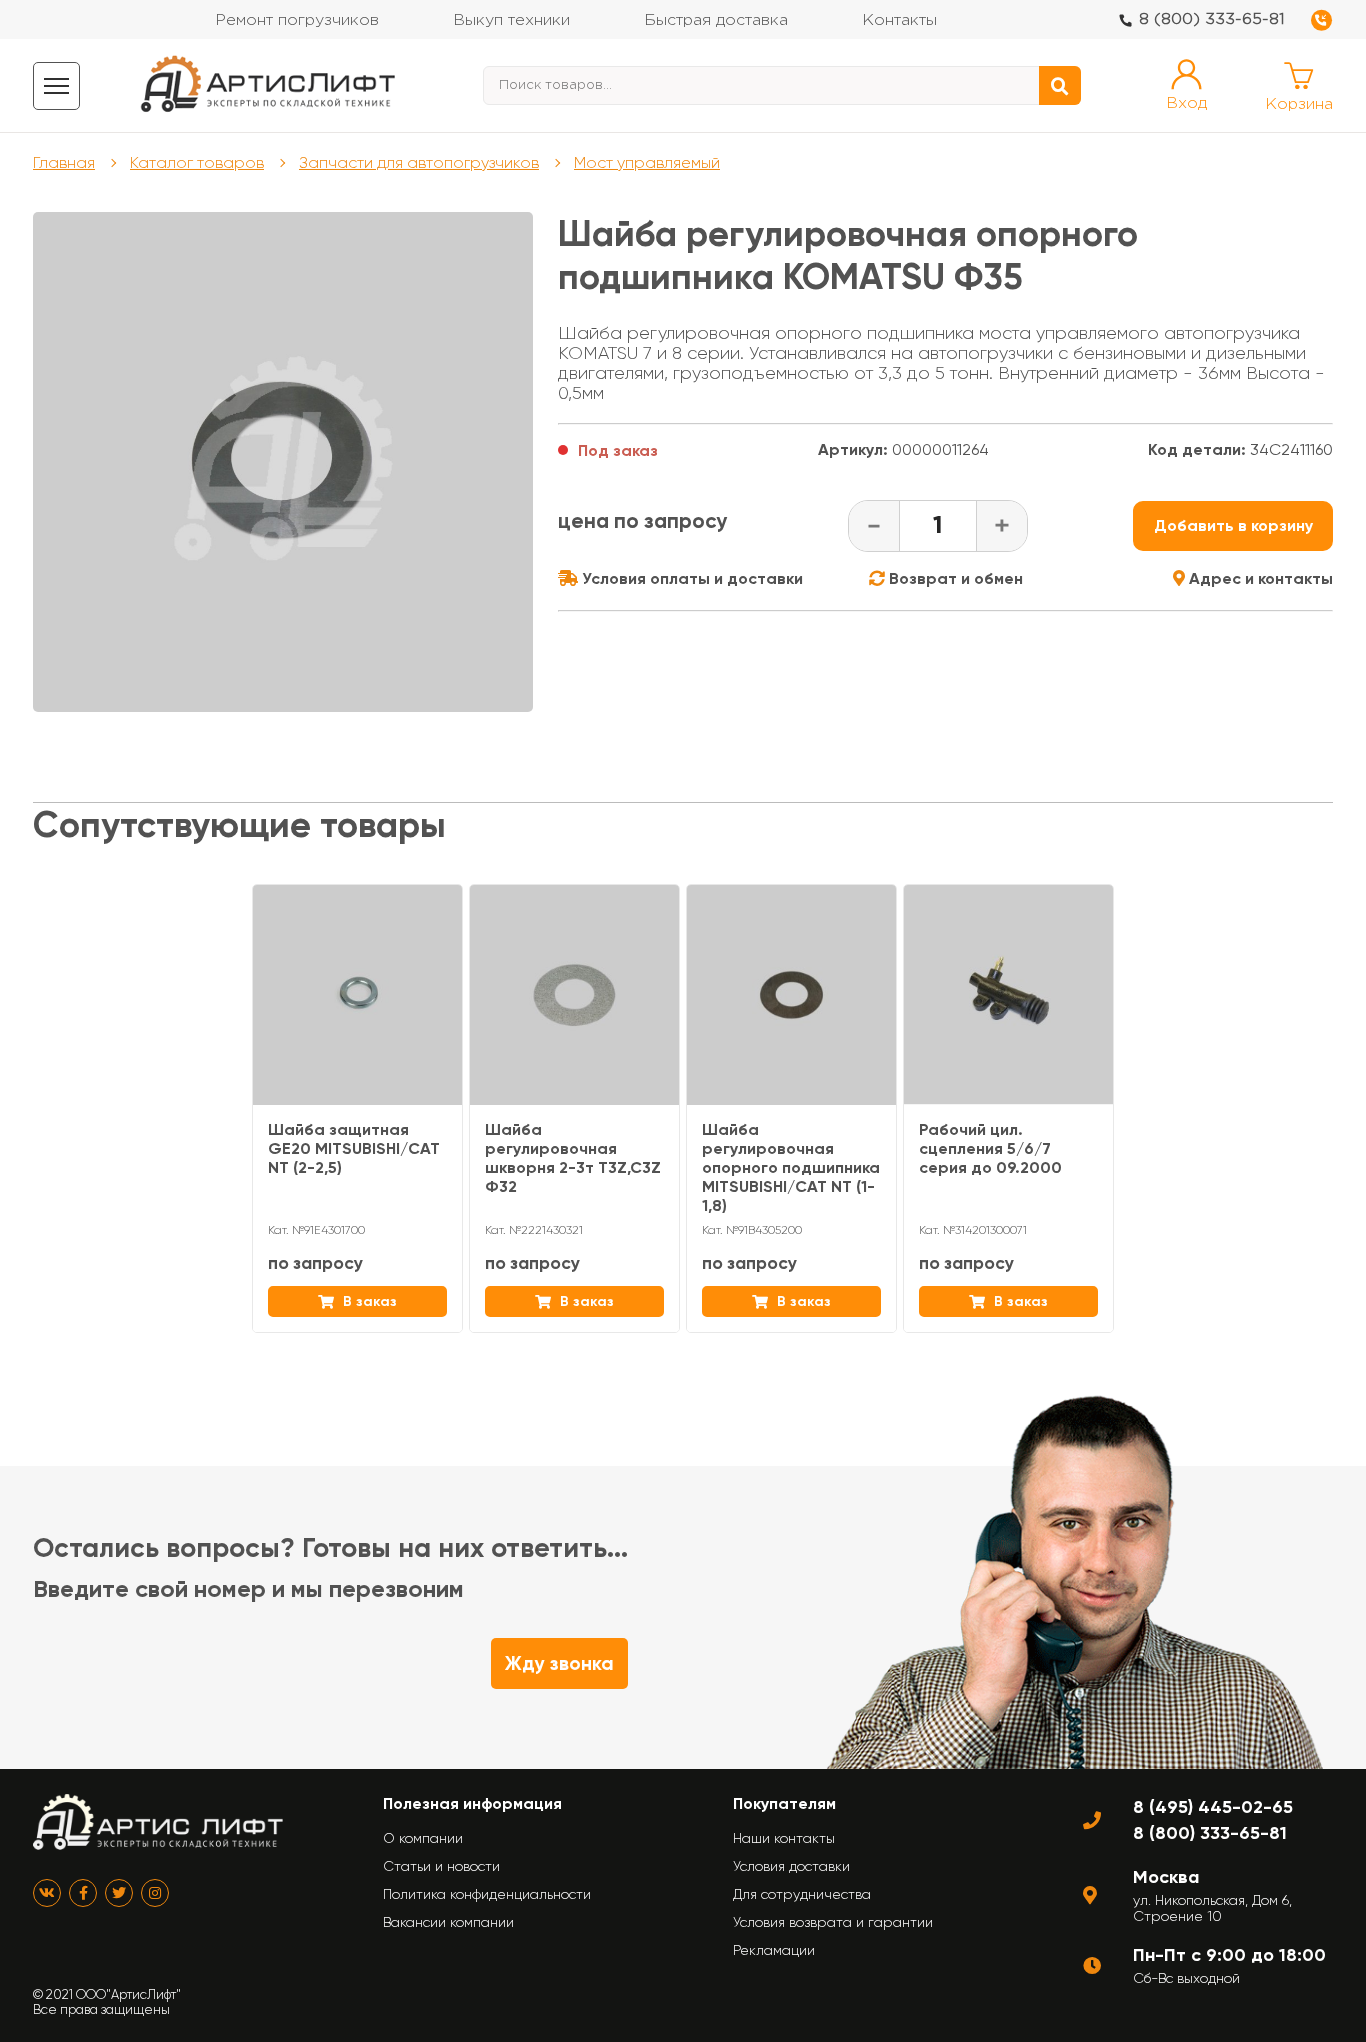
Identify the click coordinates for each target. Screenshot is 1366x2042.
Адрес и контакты (1259, 578)
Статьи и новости (441, 1866)
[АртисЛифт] (269, 85)
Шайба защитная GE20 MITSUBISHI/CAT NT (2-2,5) (354, 1148)
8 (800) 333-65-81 (1212, 19)
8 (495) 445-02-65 (1213, 1807)
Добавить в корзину (1233, 525)
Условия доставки (791, 1866)
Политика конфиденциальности (487, 1894)
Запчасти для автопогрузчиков (419, 162)
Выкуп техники (511, 20)
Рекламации (774, 1950)
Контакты (899, 20)
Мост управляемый (647, 162)
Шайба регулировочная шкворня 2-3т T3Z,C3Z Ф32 (573, 1158)
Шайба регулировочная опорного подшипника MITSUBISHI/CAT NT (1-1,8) (791, 1167)
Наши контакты (784, 1838)
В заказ (368, 1301)
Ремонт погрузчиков (297, 20)
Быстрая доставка (716, 20)
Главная (64, 162)
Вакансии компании (448, 1922)
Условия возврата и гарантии (833, 1922)
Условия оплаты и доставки (690, 578)
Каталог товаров (197, 162)
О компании (423, 1838)
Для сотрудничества (802, 1894)
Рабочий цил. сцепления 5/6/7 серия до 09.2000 (990, 1148)
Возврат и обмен (954, 578)
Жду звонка (559, 1663)
